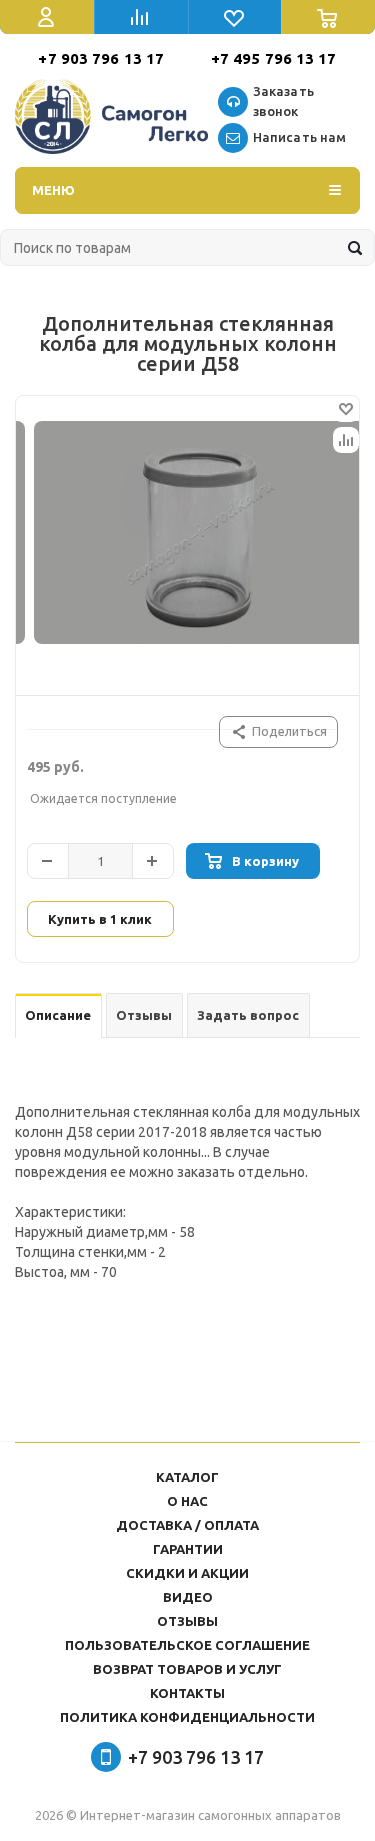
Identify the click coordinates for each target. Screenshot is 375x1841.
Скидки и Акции (187, 1573)
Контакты (187, 1693)
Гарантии (188, 1549)
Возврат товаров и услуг (187, 1669)
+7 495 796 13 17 (274, 58)
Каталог (187, 1477)
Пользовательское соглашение (187, 1645)
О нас (187, 1501)
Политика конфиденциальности (187, 1717)
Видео (188, 1597)
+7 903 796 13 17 (101, 58)
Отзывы (187, 1621)
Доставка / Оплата (187, 1525)
